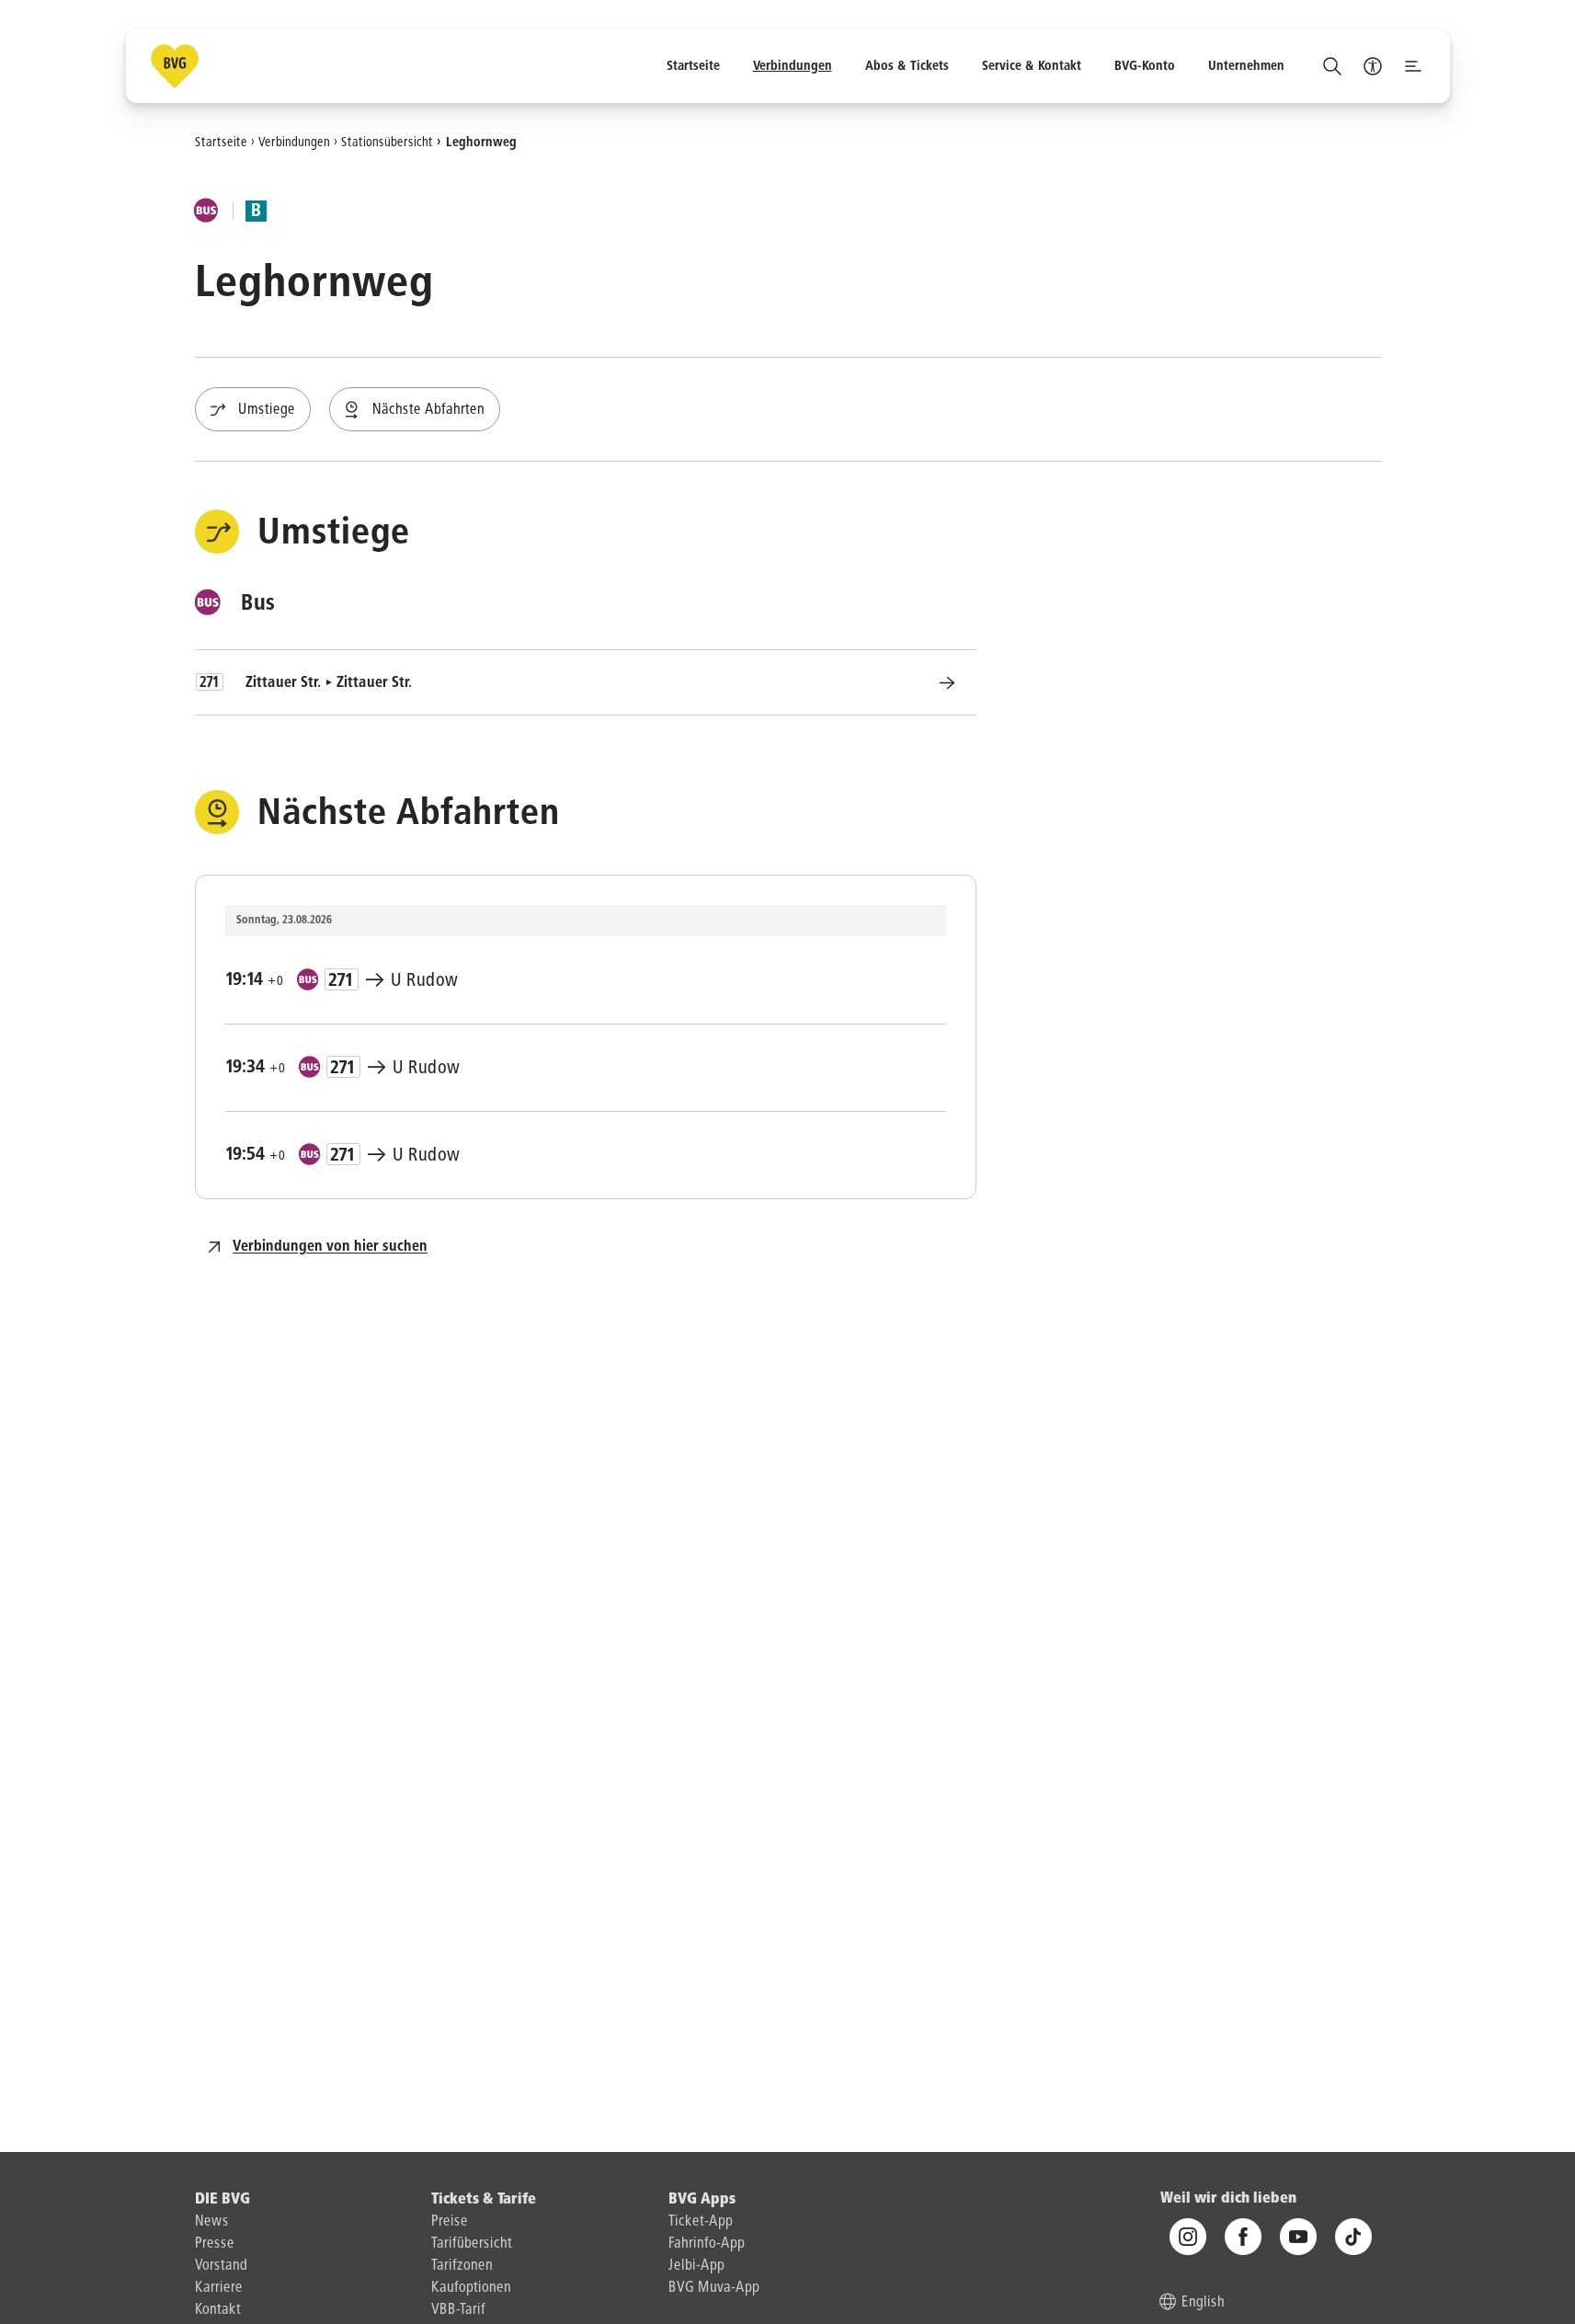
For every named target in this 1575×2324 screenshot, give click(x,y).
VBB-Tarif (458, 2310)
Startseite (221, 142)
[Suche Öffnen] (1332, 66)
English (1203, 2303)
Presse (215, 2244)
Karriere (219, 2288)
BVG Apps (702, 2200)
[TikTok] (1353, 2237)
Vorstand (221, 2266)
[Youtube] (1298, 2237)
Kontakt (218, 2310)
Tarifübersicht (472, 2244)
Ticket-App (701, 2222)
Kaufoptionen (471, 2288)
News (212, 2222)
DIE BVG (223, 2200)
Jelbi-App (696, 2266)
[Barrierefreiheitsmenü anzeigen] (1373, 66)
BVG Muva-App (714, 2288)
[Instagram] (1188, 2237)
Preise (450, 2222)
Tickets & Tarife (484, 2200)
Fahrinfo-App (707, 2244)
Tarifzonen (462, 2266)
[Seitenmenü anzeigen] (1413, 66)
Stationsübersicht (387, 142)
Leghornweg (481, 142)
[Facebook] (1243, 2237)
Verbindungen (294, 142)
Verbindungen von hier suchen (330, 1247)
